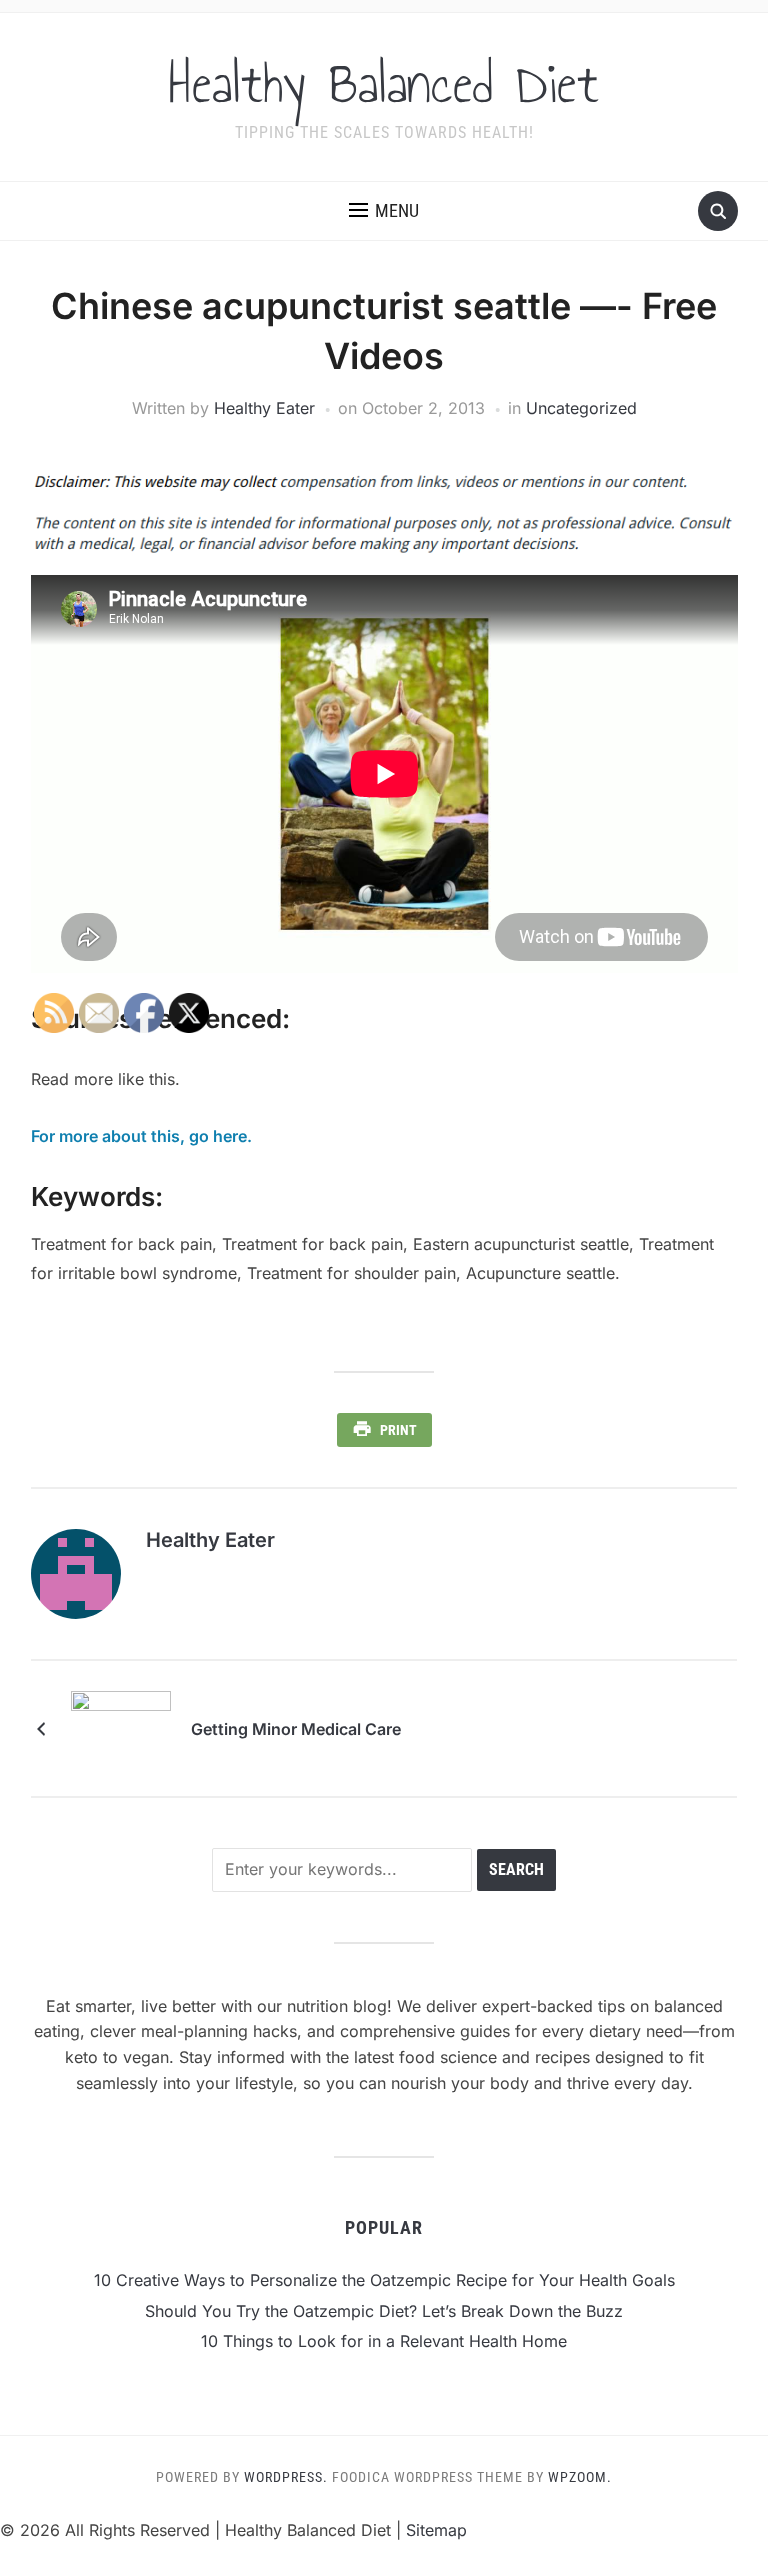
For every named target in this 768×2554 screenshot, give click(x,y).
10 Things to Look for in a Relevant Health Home (384, 2341)
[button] (384, 211)
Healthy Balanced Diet (384, 84)
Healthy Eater (264, 408)
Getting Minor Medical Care (296, 1729)
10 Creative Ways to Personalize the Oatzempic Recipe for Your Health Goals (384, 2280)
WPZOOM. (580, 2477)
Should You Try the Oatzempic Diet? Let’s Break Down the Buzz (384, 2311)
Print (398, 1430)
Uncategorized (581, 408)
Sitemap (436, 2530)
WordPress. (286, 2477)
